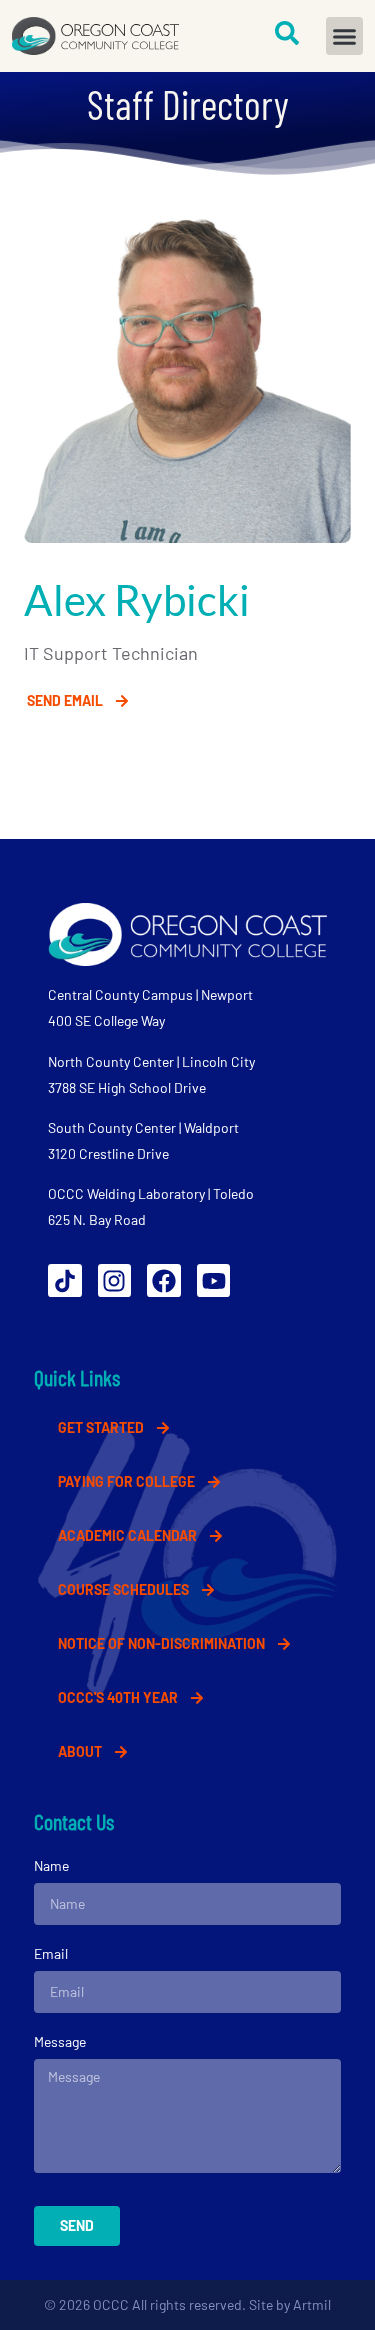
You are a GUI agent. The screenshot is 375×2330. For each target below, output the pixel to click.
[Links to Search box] (287, 33)
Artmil (312, 2304)
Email (51, 1953)
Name (51, 1865)
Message (60, 2041)
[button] (345, 36)
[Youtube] (214, 1281)
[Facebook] (164, 1281)
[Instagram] (115, 1281)
